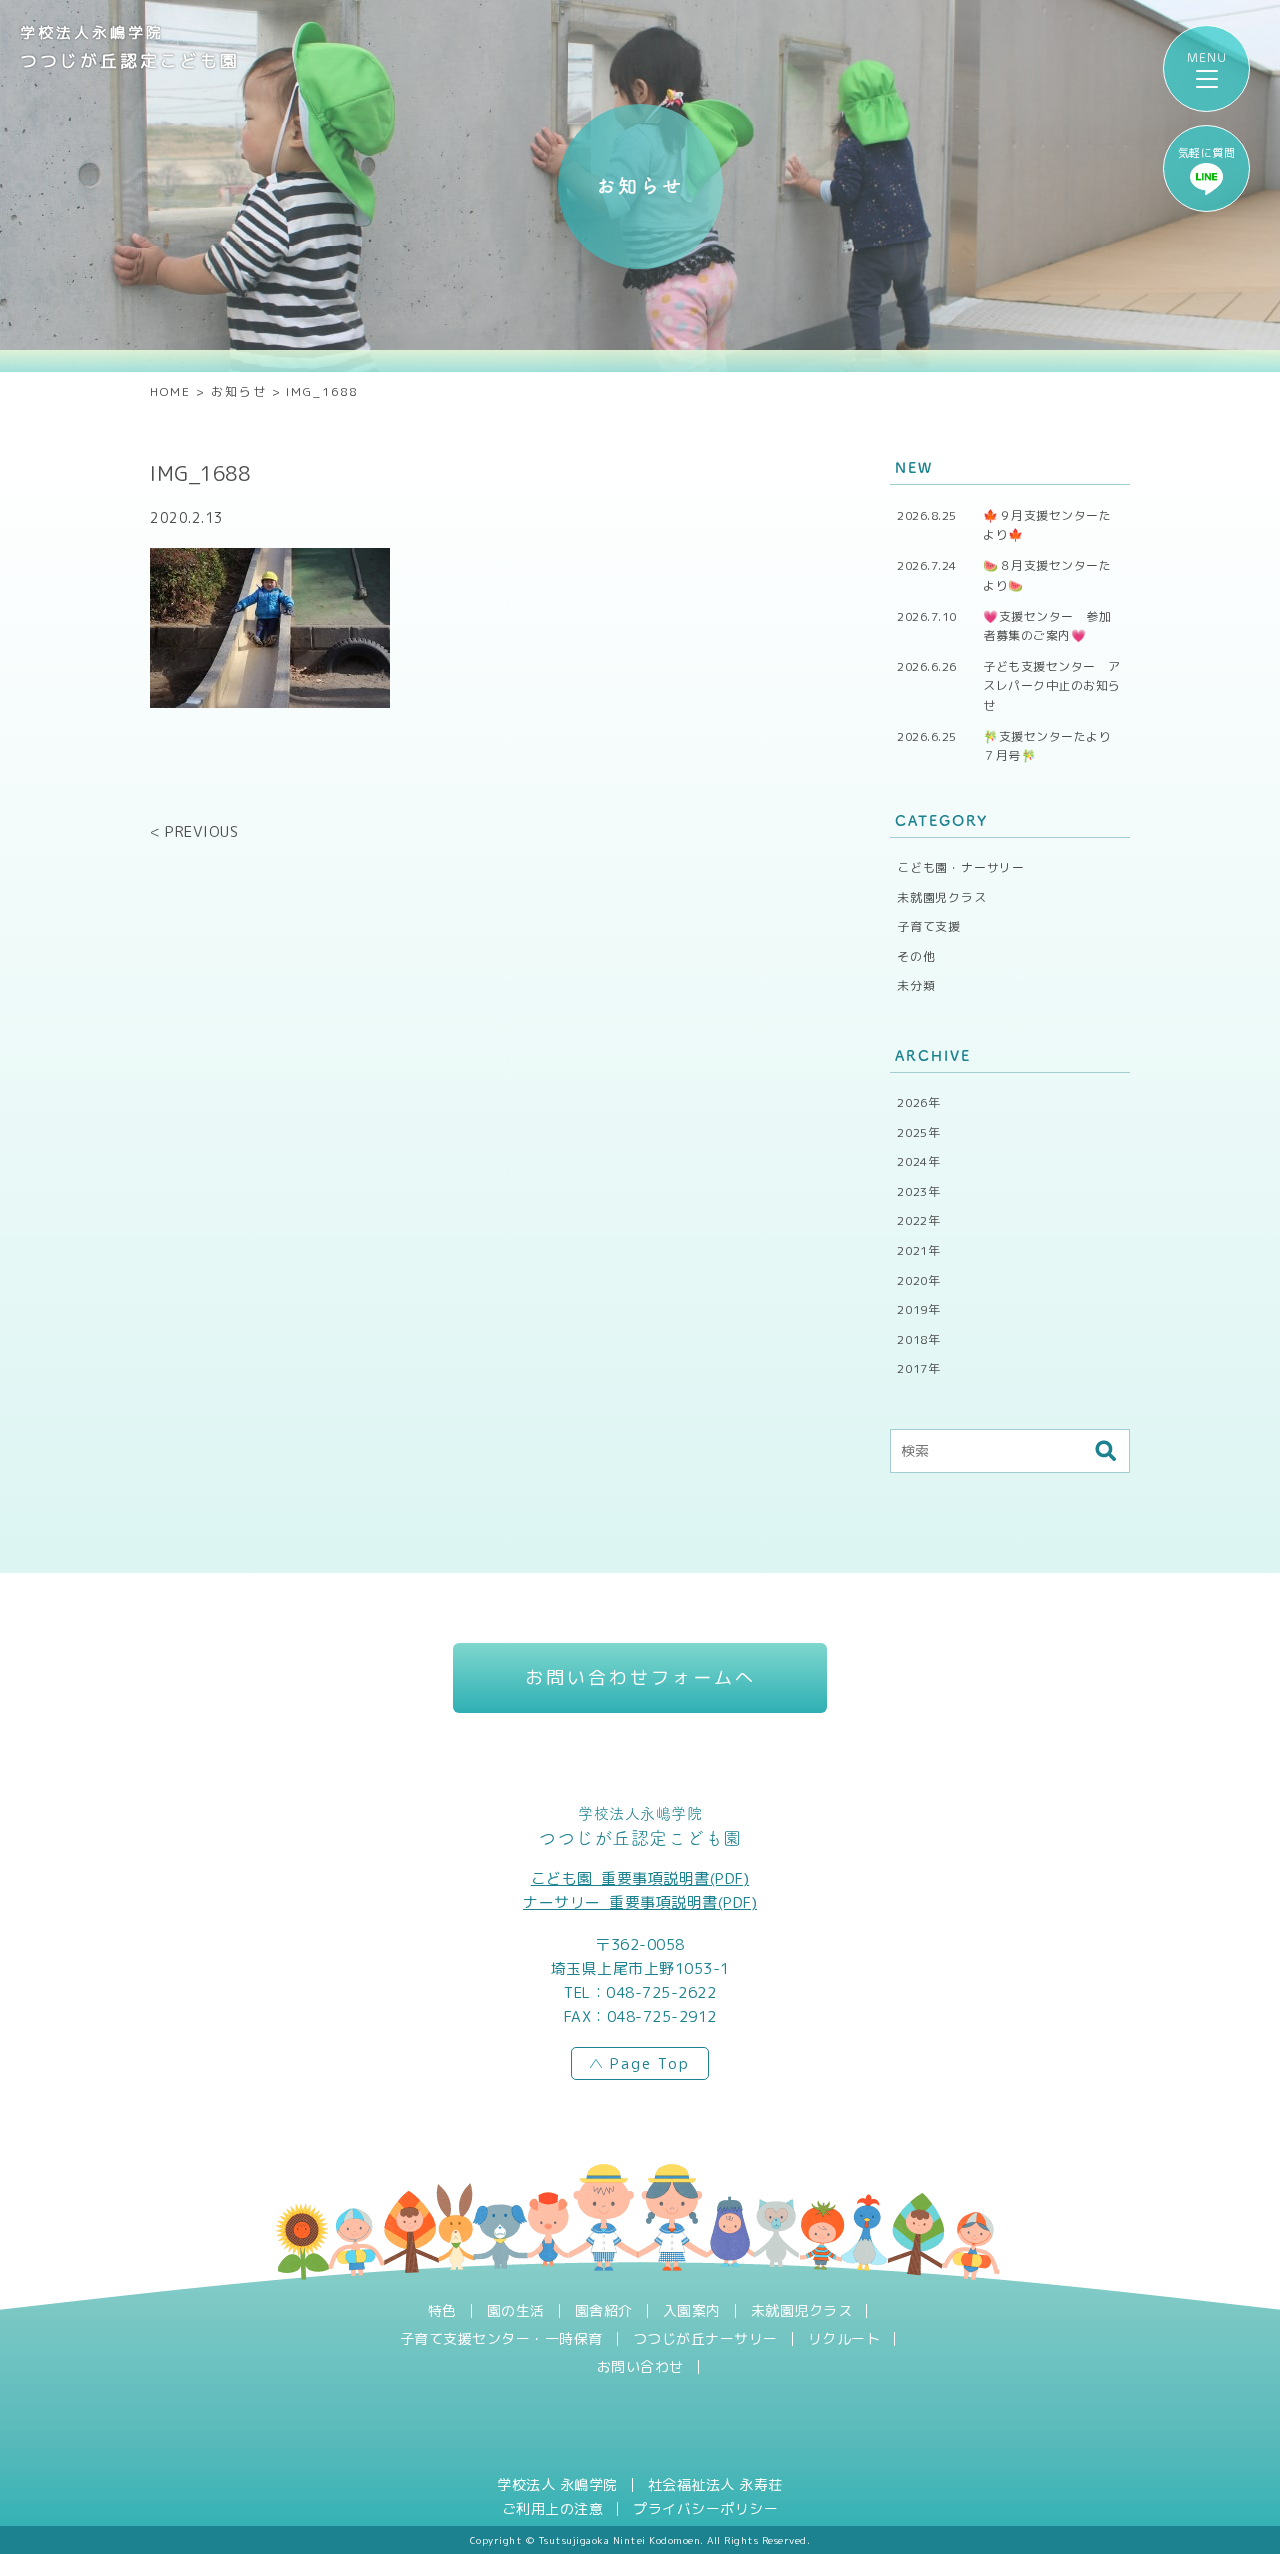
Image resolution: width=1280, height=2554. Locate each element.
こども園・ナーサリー (961, 867)
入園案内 (692, 2311)
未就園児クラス (942, 897)
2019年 (919, 1309)
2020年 (919, 1280)
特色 (442, 2311)
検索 (1105, 1451)
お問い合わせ (640, 2367)
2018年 (919, 1339)
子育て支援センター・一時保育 (501, 2339)
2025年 (919, 1132)
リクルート (844, 2339)
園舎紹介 (604, 2311)
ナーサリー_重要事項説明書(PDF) (640, 1902)
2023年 (919, 1191)
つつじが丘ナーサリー (705, 2339)
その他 (916, 956)
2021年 (919, 1250)
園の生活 (516, 2311)
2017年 (919, 1368)
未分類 (916, 985)
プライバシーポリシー (705, 2509)
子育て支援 (929, 926)
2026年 (919, 1102)
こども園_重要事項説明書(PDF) (640, 1878)
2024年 (919, 1161)
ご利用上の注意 (553, 2509)
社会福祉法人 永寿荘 (715, 2485)
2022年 (919, 1220)
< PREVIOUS (194, 831)
